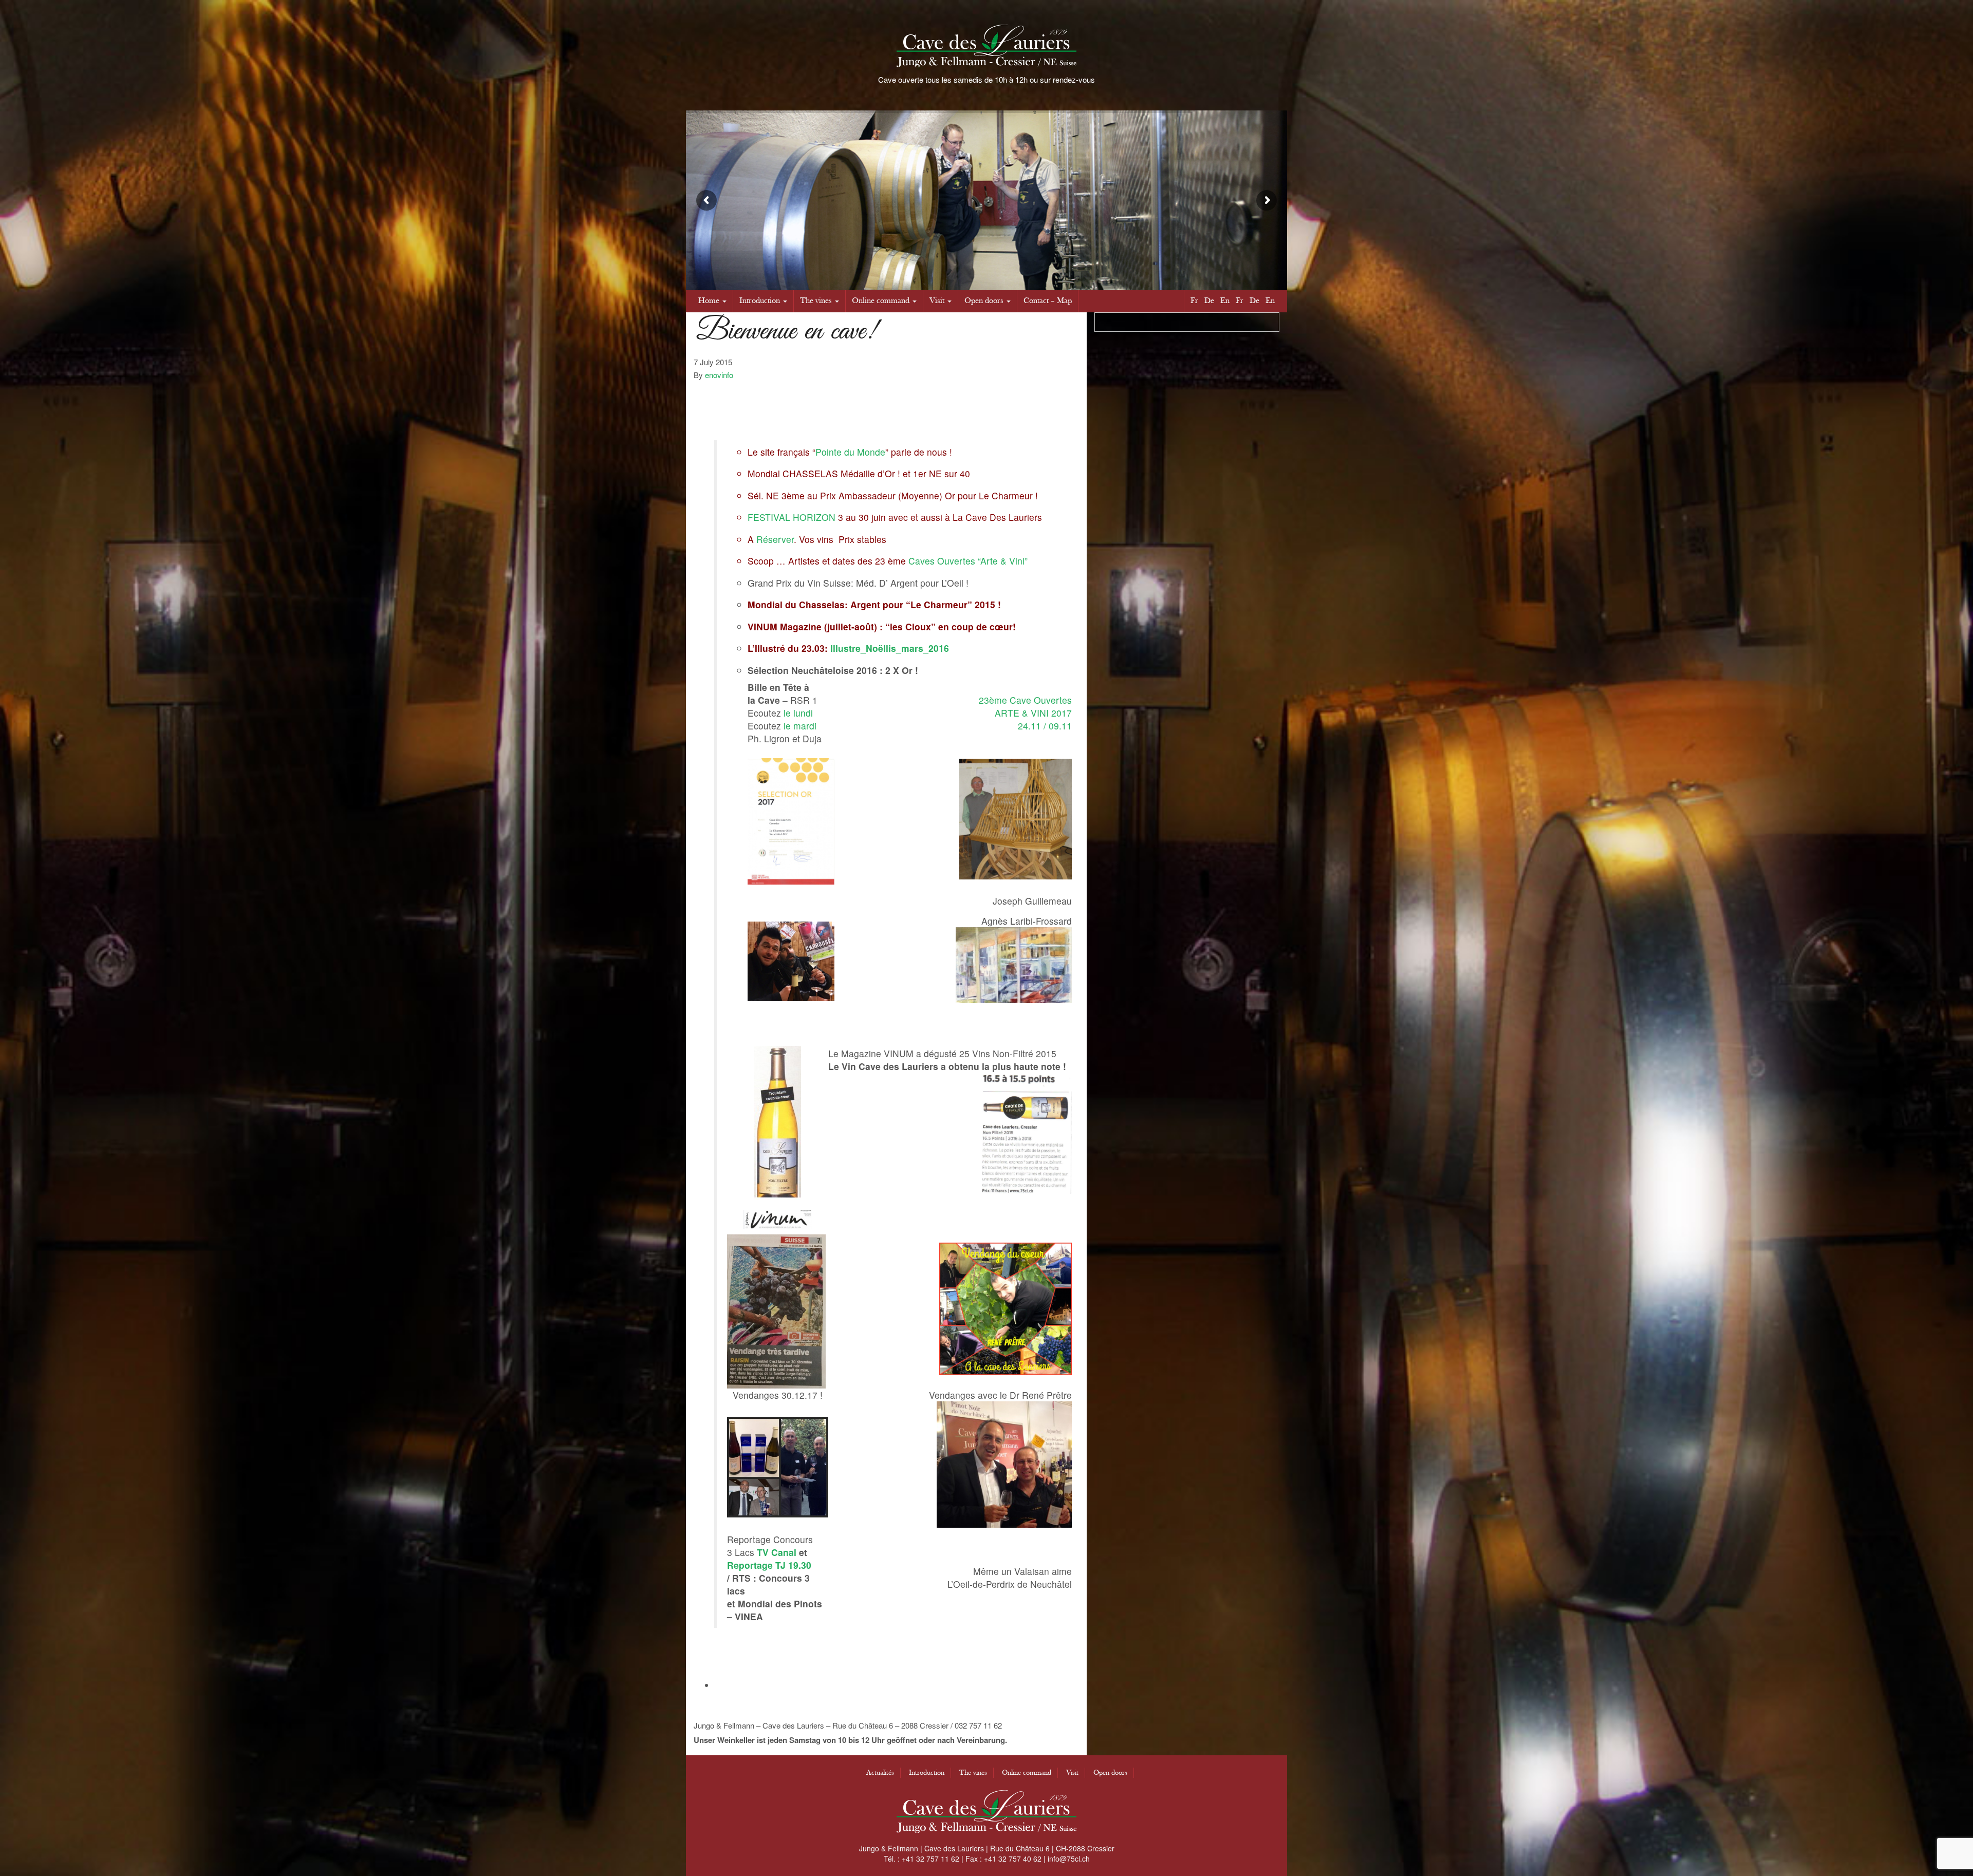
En (1225, 301)
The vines (816, 301)
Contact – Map (1048, 301)
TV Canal (777, 1552)
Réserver (775, 539)
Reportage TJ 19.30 (769, 1565)
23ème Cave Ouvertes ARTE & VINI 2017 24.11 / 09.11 (1025, 713)
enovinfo (719, 375)
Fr (1194, 301)
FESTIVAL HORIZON (792, 517)
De (1209, 301)
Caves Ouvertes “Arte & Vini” (968, 561)
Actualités (880, 1773)
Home (709, 301)
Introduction (760, 301)
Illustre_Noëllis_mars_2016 (890, 648)
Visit (937, 301)
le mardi (800, 726)
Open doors (984, 301)
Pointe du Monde (850, 452)
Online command (881, 301)
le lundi (798, 713)
